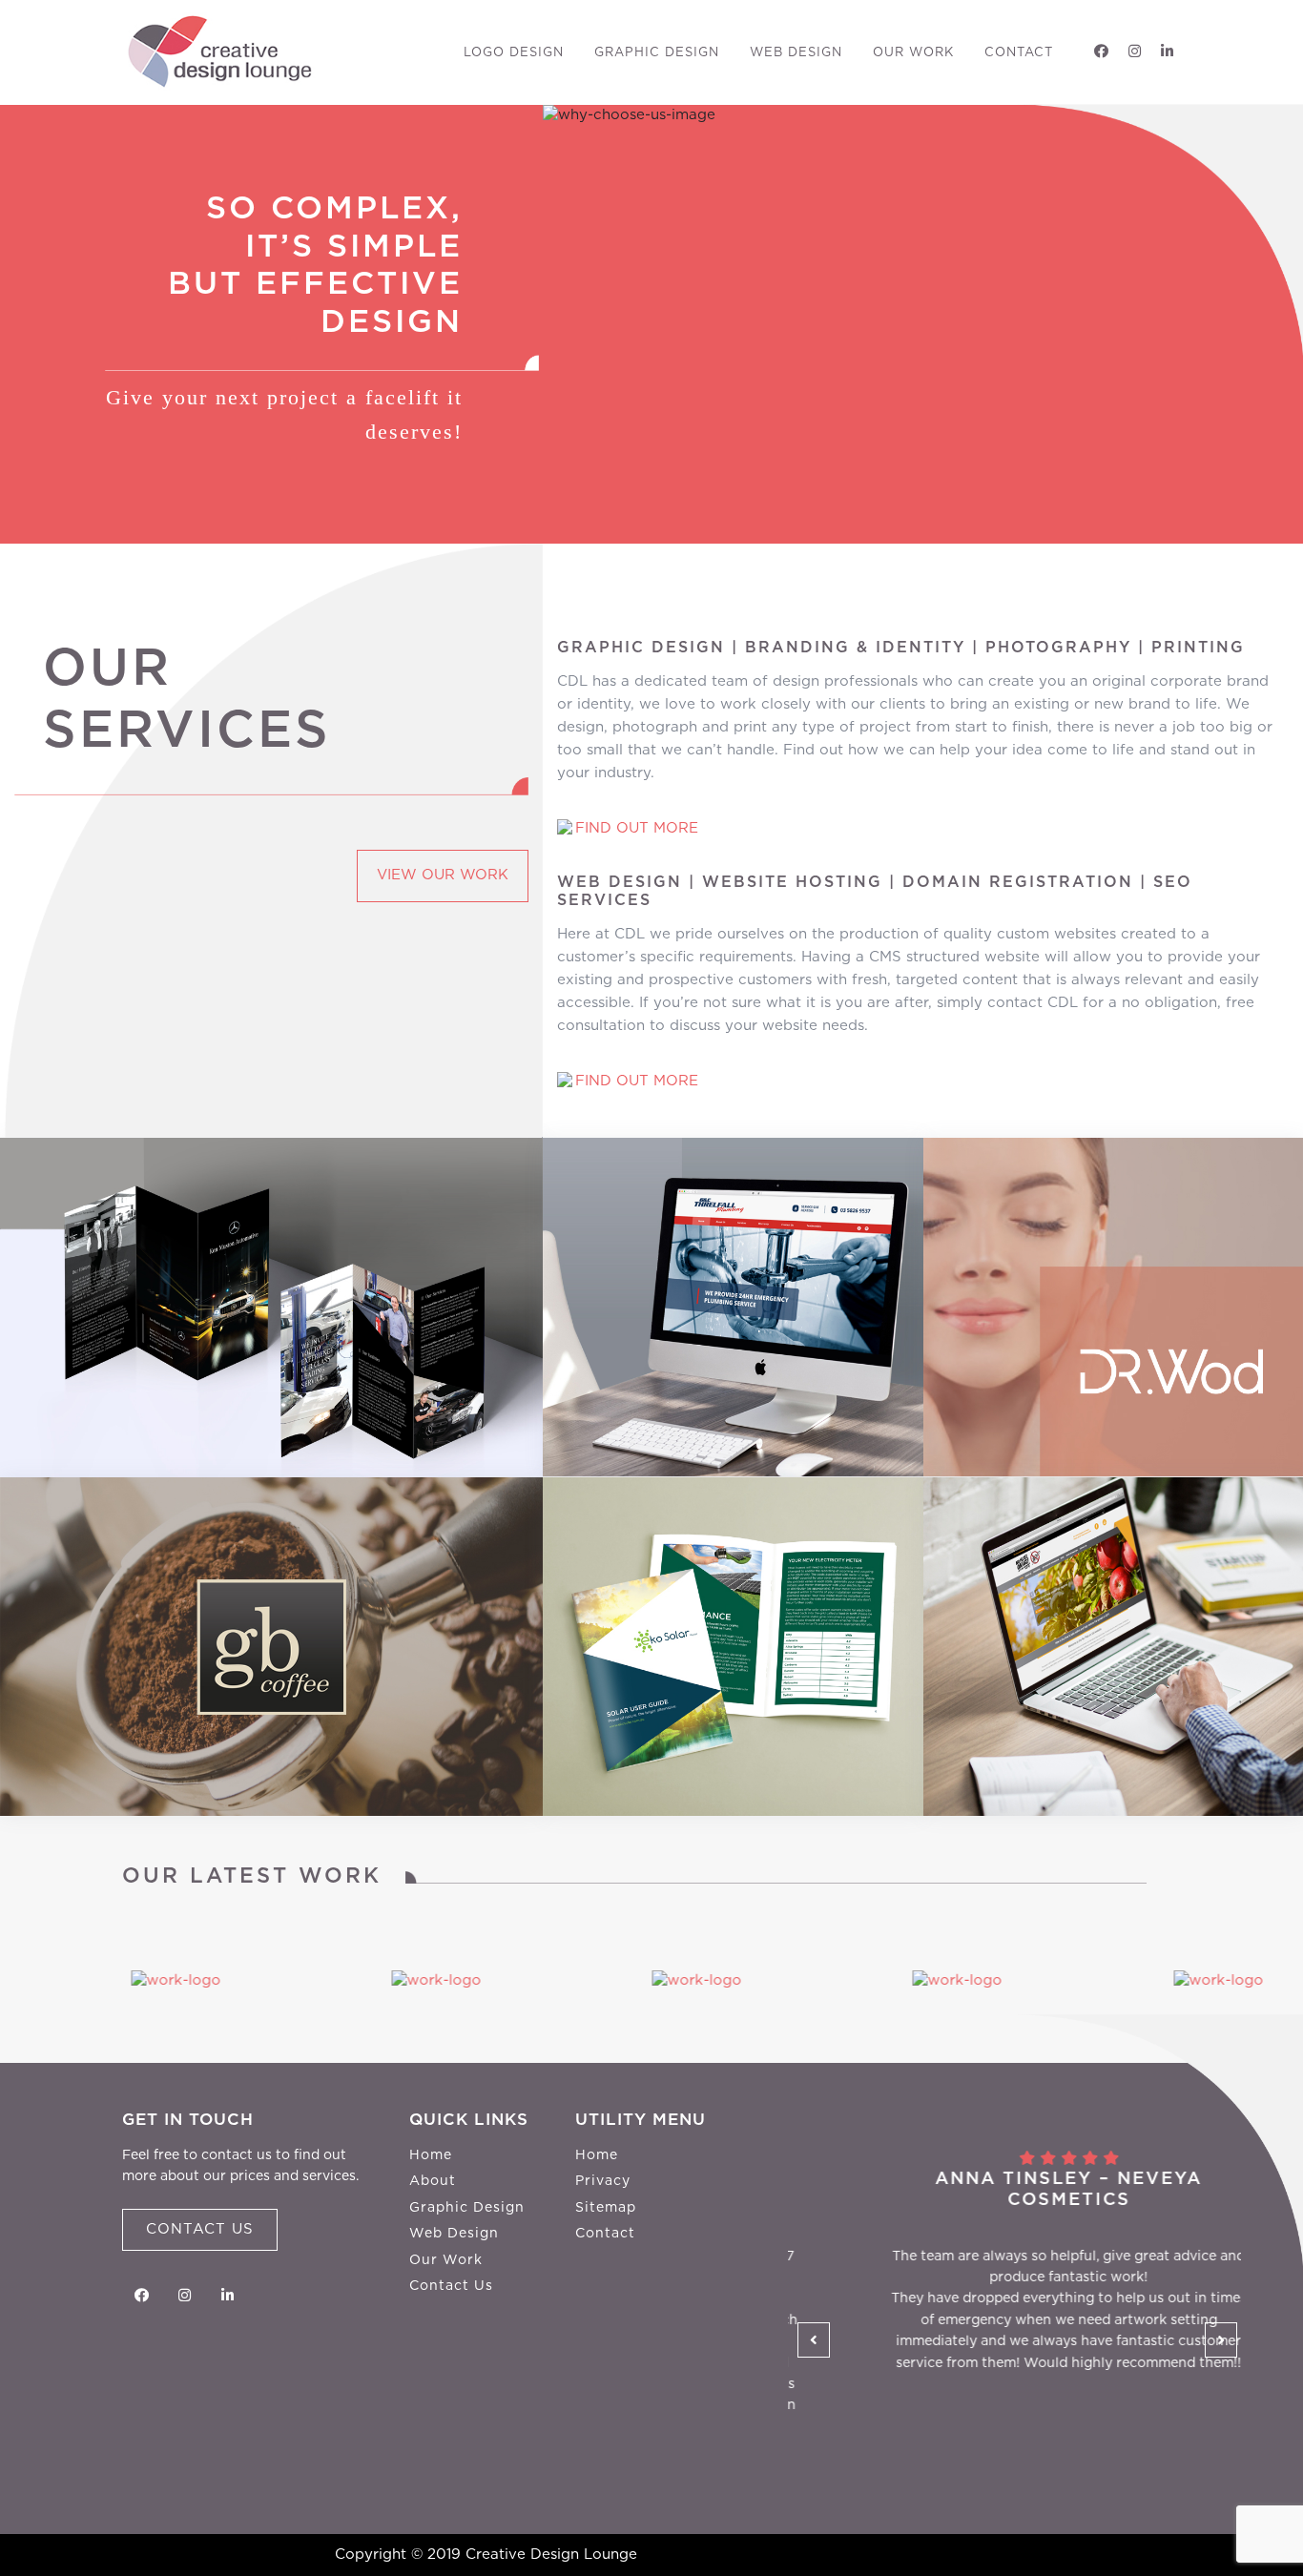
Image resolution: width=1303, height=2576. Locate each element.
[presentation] (814, 2340)
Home (431, 2155)
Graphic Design (657, 53)
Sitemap (606, 2208)
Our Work (913, 53)
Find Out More (637, 828)
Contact (1019, 53)
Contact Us (451, 2286)
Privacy (603, 2181)
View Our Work (443, 875)
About (433, 2181)
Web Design (796, 53)
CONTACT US (200, 2229)
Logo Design (514, 53)
